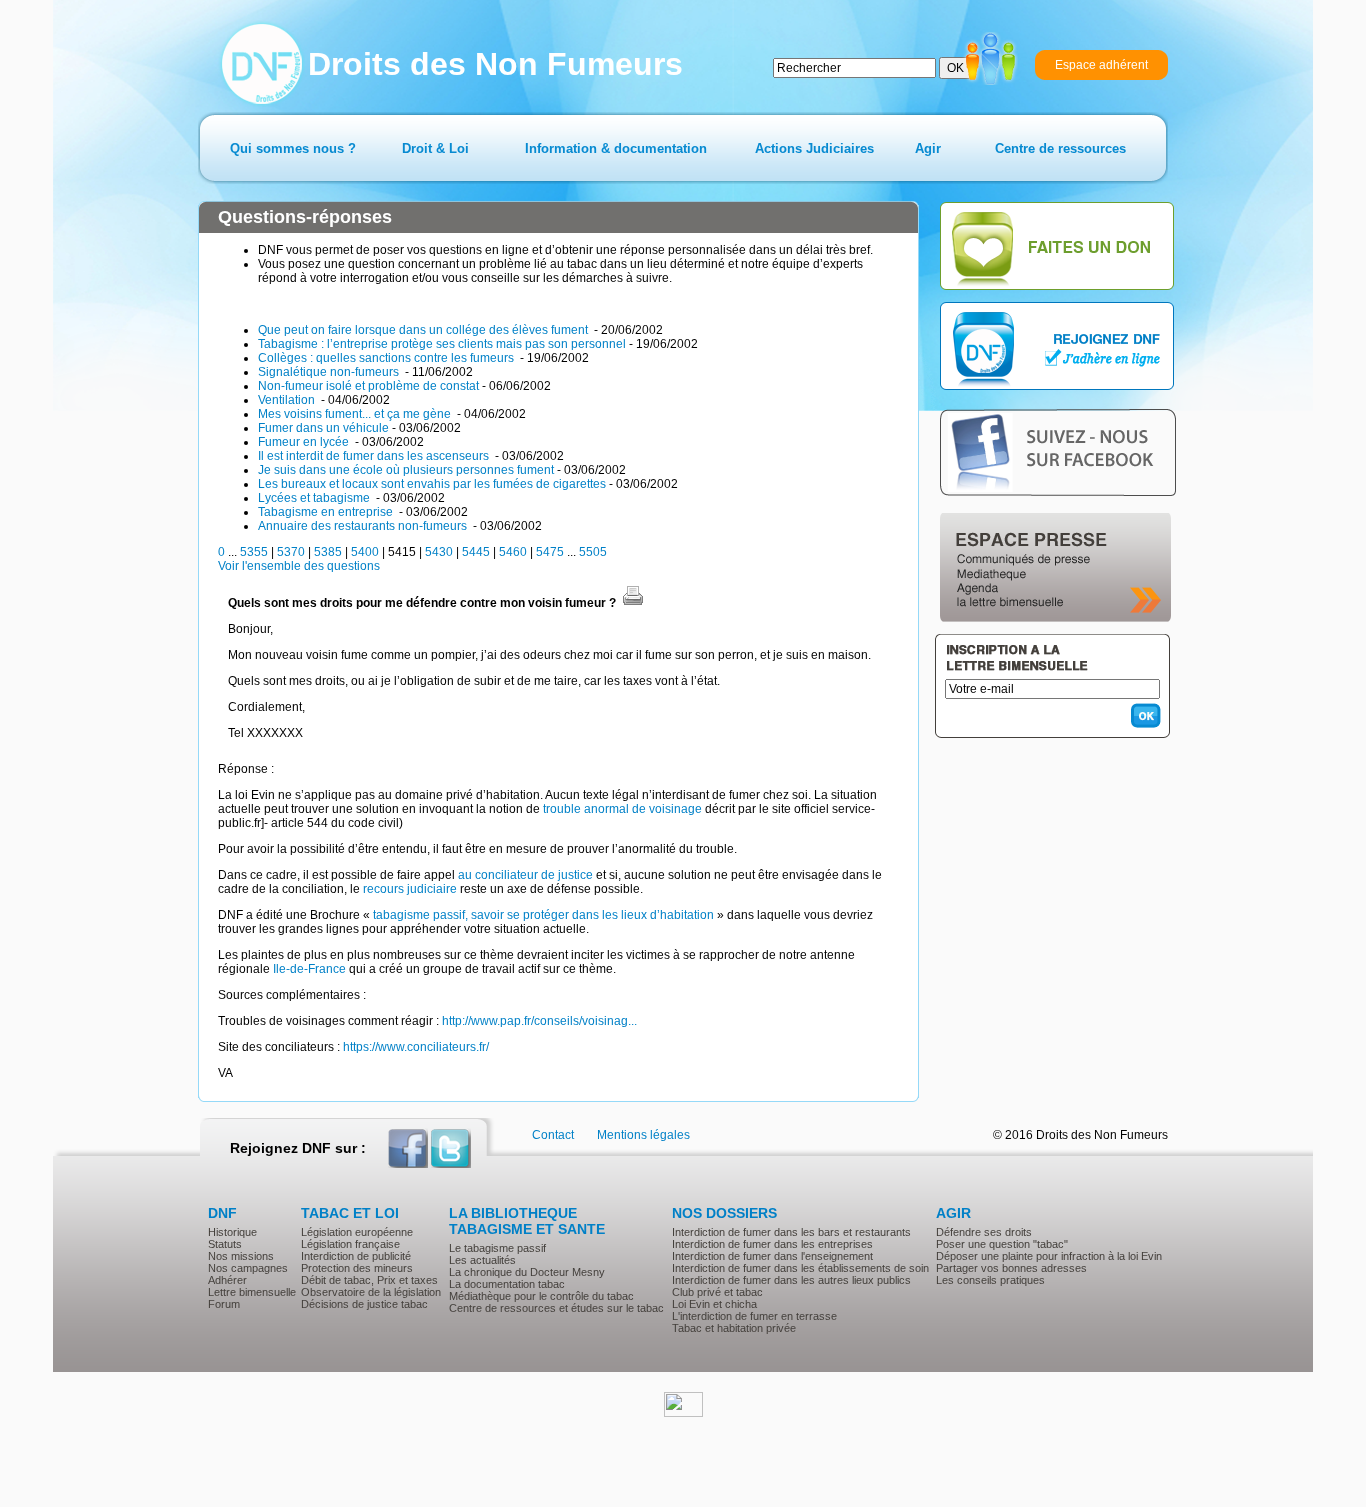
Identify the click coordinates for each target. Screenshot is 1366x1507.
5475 (550, 552)
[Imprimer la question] (633, 603)
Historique (232, 1232)
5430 (439, 552)
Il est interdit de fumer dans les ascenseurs (375, 456)
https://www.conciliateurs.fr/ (416, 1047)
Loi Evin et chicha (714, 1304)
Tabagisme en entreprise (327, 512)
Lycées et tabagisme (315, 498)
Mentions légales (643, 1135)
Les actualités (482, 1260)
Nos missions (241, 1256)
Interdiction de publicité (356, 1256)
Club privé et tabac (717, 1292)
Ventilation (288, 400)
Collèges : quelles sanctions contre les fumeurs (387, 358)
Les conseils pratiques (990, 1280)
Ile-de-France (309, 969)
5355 (254, 552)
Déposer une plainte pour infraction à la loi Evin (1049, 1256)
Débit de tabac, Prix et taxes (369, 1280)
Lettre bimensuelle (252, 1292)
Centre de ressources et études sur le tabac (556, 1308)
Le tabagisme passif (497, 1248)
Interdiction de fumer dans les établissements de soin (800, 1268)
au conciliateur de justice (525, 875)
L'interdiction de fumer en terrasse (754, 1316)
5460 (513, 552)
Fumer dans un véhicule (323, 428)
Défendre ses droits (984, 1232)
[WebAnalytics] (683, 1413)
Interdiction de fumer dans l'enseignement (772, 1256)
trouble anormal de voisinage (622, 809)
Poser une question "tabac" (1002, 1244)
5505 (593, 552)
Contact (553, 1135)
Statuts (225, 1244)
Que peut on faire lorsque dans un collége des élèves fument (424, 330)
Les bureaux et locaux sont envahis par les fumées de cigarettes (432, 484)
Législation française (350, 1244)
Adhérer (227, 1280)
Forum (224, 1304)
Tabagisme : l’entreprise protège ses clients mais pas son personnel (442, 344)
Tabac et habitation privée (734, 1328)
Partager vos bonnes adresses (1011, 1268)
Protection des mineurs (357, 1268)
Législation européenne (357, 1232)
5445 (476, 552)
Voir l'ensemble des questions (299, 566)
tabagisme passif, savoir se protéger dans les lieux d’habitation (543, 915)
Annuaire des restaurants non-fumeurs (364, 526)
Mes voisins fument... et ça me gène (356, 414)
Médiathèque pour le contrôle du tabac (541, 1296)
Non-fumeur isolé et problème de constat (368, 386)
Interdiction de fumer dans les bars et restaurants (791, 1232)
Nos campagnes (248, 1268)
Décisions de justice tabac (364, 1304)
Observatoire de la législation (371, 1292)
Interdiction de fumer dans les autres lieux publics (791, 1280)
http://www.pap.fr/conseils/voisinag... (539, 1021)
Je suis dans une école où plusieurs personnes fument (406, 470)
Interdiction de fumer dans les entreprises (772, 1244)
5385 (328, 552)
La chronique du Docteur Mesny (527, 1272)
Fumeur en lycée (305, 442)
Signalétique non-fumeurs (330, 372)
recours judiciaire (410, 889)
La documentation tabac (507, 1284)
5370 (291, 552)
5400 (365, 552)
